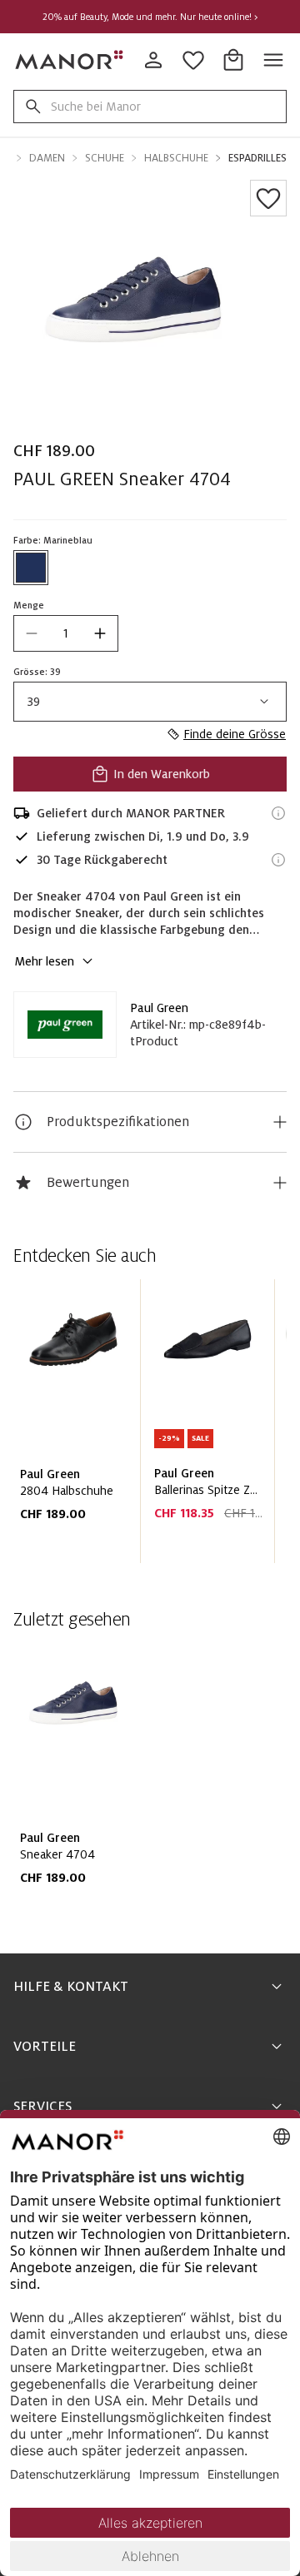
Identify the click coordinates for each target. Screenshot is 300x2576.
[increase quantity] (100, 633)
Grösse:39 (37, 672)
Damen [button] (47, 158)
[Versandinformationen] (278, 813)
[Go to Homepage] (70, 60)
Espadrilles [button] (257, 158)
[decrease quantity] (32, 633)
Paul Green (159, 1008)
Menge (29, 605)
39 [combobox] (34, 702)
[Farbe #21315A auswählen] (31, 568)
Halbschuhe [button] (176, 158)
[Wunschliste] (268, 198)
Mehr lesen (44, 961)
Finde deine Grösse (235, 734)
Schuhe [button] (105, 158)
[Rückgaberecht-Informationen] (278, 860)
